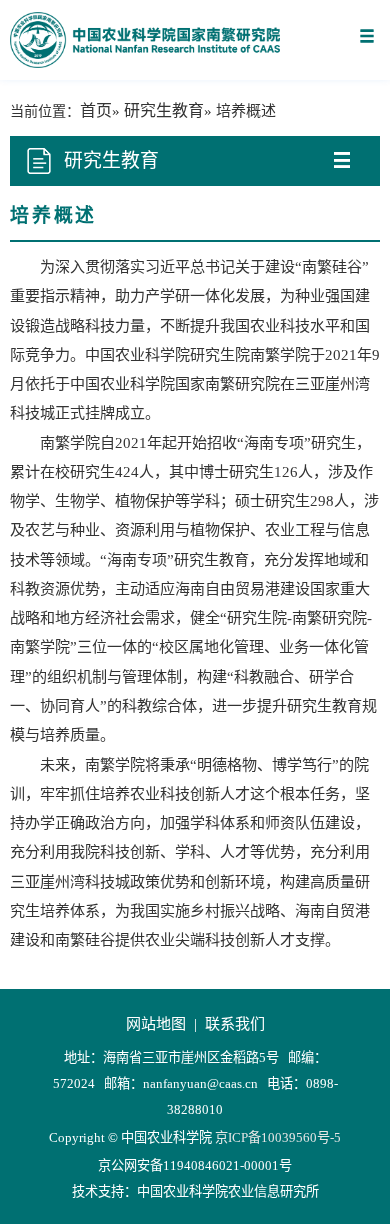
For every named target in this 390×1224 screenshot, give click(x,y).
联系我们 (235, 1024)
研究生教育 (164, 110)
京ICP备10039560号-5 (278, 1137)
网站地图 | (163, 1024)
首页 (96, 110)
